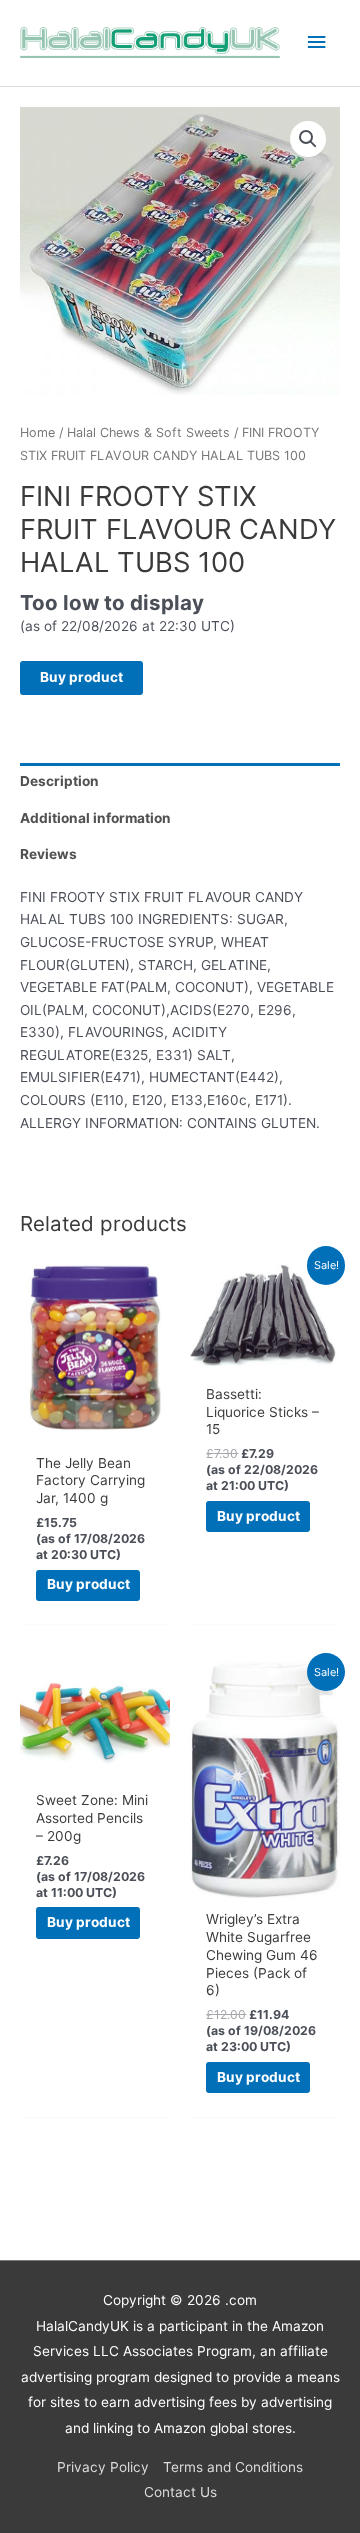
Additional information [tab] (95, 818)
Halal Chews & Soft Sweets (148, 432)
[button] (308, 139)
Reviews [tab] (48, 854)
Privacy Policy (103, 2467)
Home (37, 432)
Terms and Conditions (233, 2467)
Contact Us (180, 2492)
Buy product (81, 677)
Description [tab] (59, 781)
